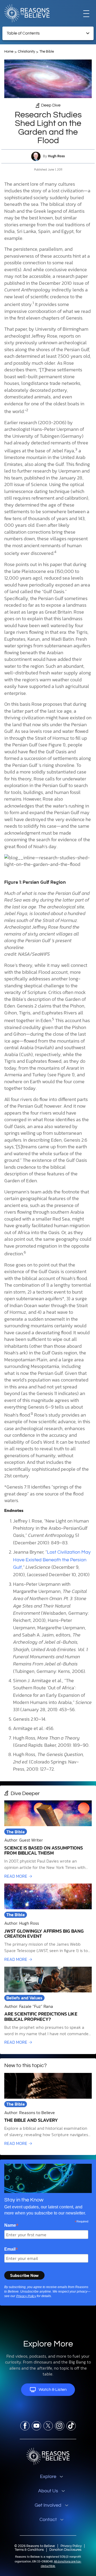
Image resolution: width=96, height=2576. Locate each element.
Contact (48, 2520)
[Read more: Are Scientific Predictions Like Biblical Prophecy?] (48, 2006)
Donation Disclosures (65, 2550)
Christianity (26, 52)
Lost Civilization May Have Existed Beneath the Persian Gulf (52, 1560)
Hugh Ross (56, 156)
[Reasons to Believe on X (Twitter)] (48, 2426)
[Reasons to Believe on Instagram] (60, 2426)
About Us (48, 2491)
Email (11, 2249)
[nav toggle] (86, 13)
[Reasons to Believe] (27, 13)
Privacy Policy (26, 2296)
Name (11, 2225)
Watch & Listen (53, 2390)
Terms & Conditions (29, 2550)
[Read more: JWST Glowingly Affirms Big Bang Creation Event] (48, 1923)
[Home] (48, 2456)
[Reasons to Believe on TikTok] (71, 2426)
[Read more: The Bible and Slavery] (48, 2110)
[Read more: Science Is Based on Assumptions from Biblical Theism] (48, 1840)
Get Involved (48, 2505)
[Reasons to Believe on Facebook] (25, 2426)
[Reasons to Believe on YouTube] (36, 2426)
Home (9, 52)
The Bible (47, 52)
